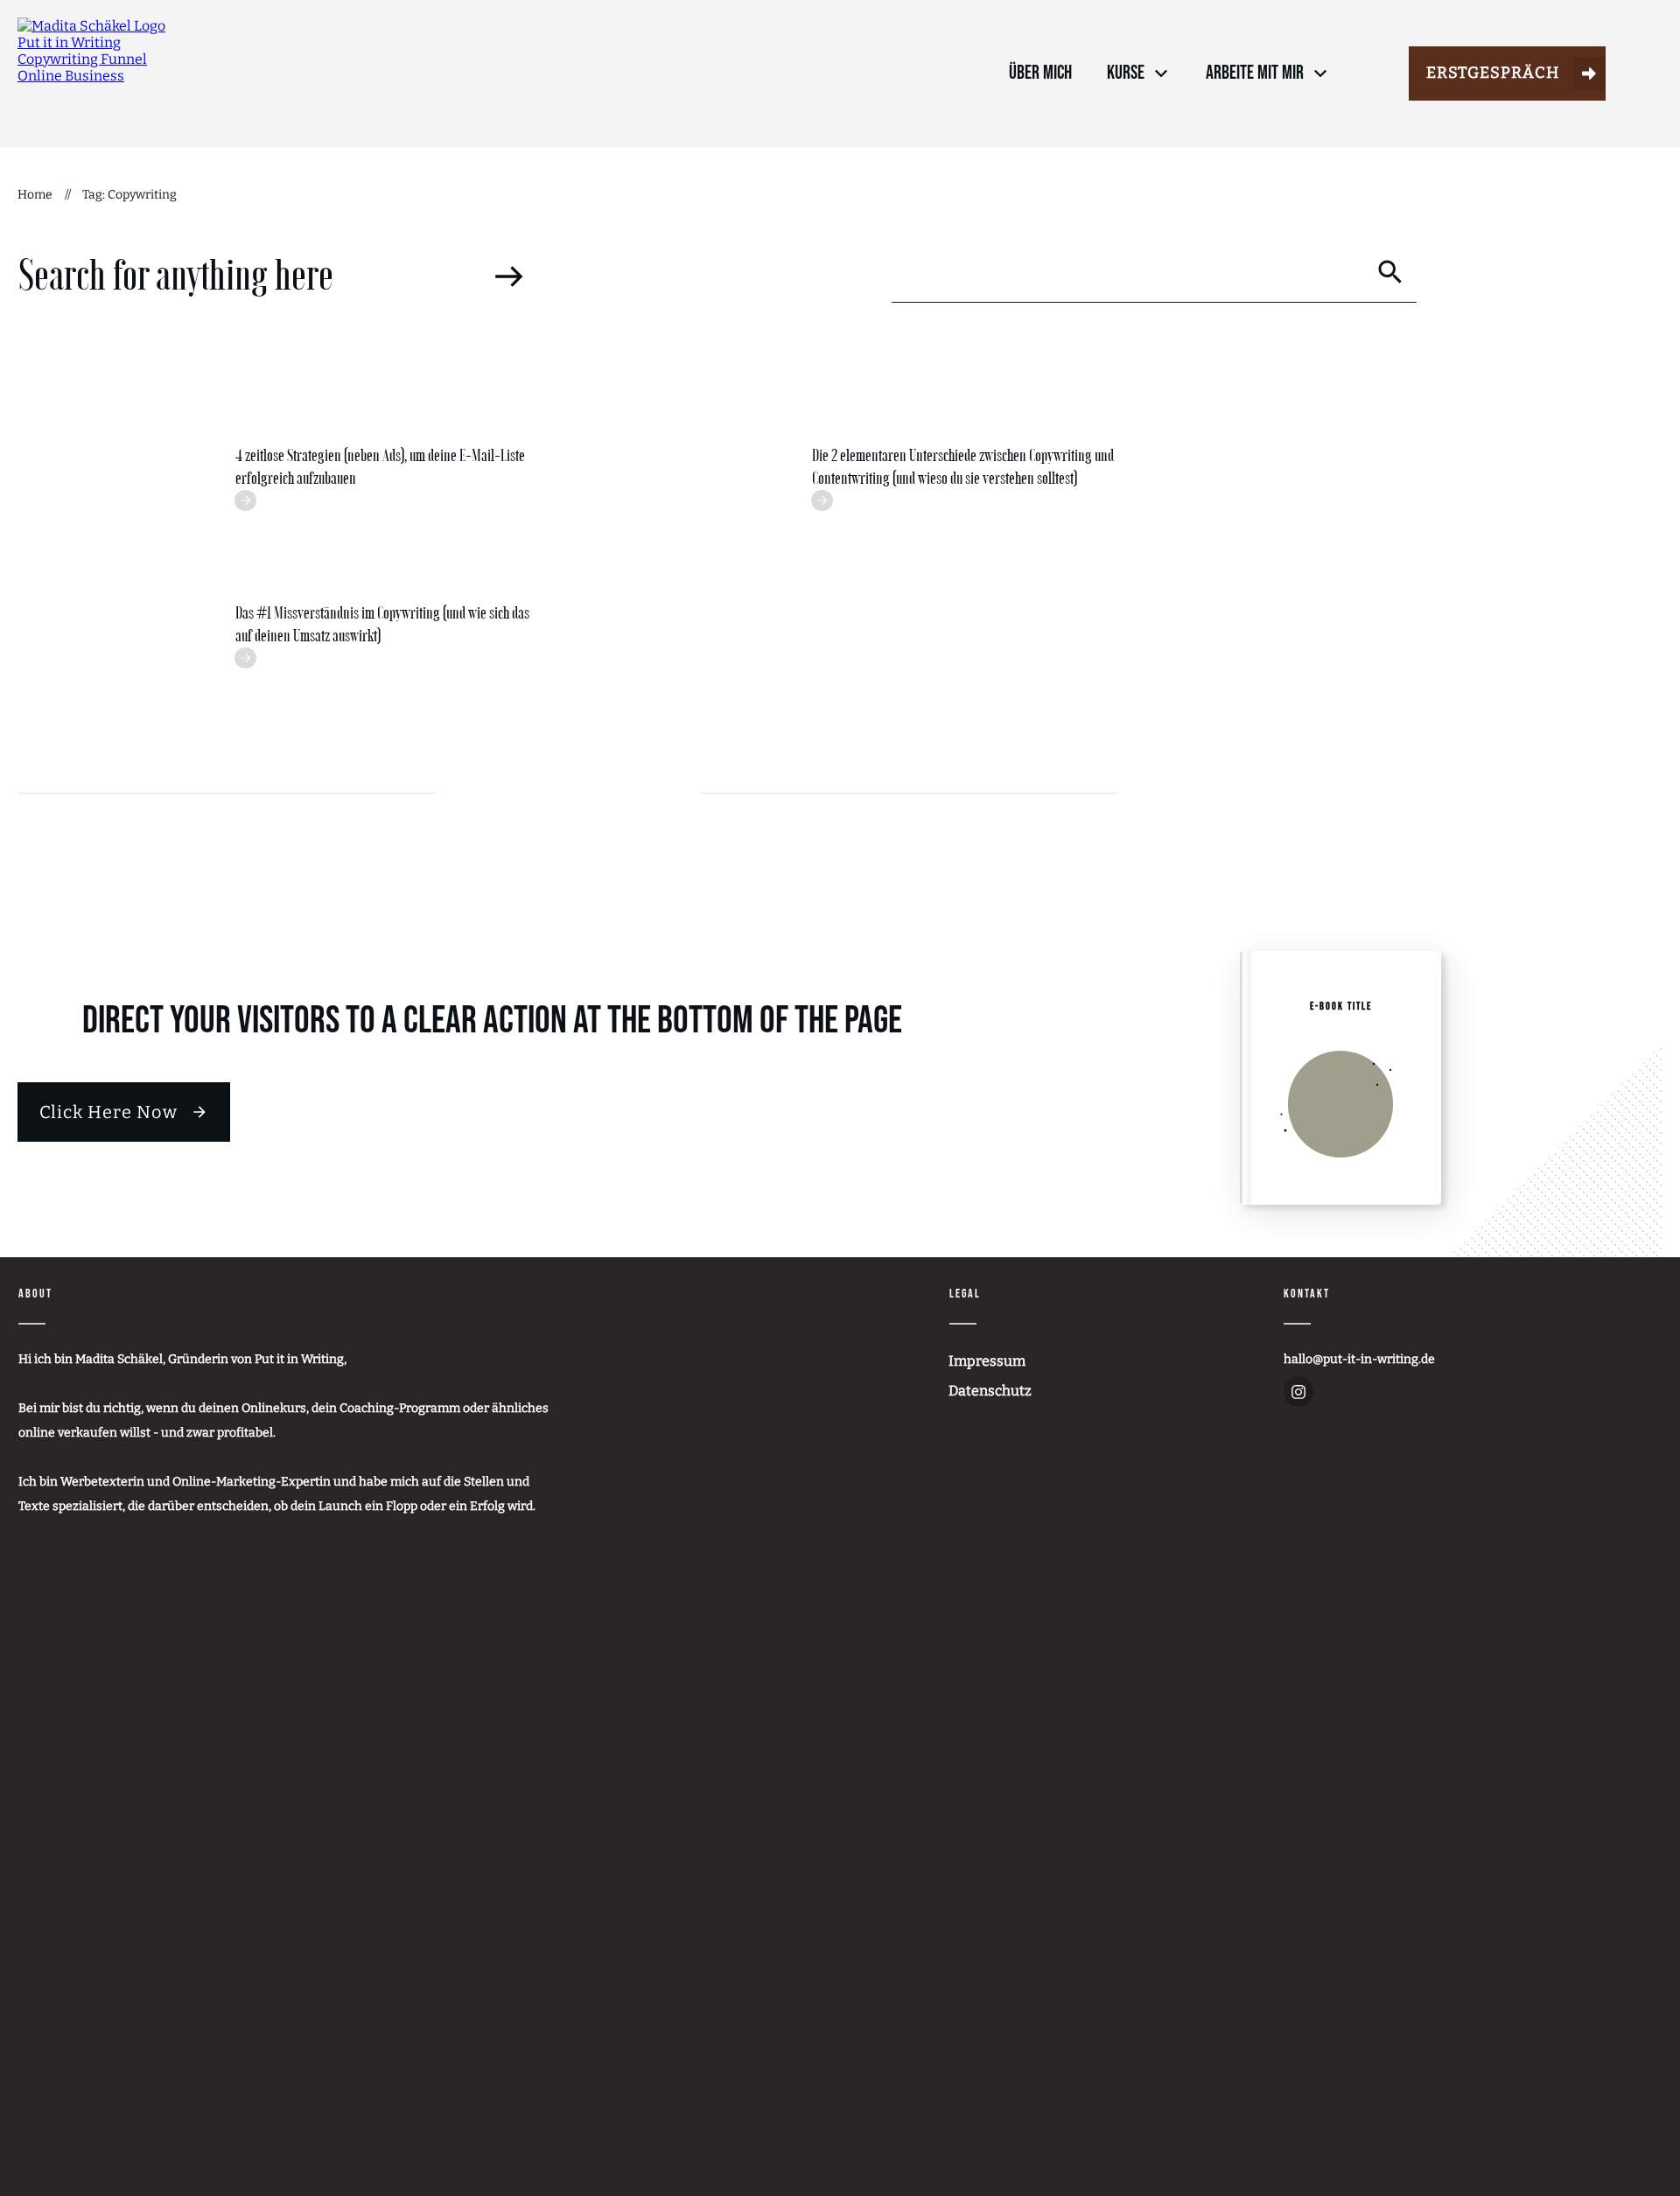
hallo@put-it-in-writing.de (1359, 1359)
